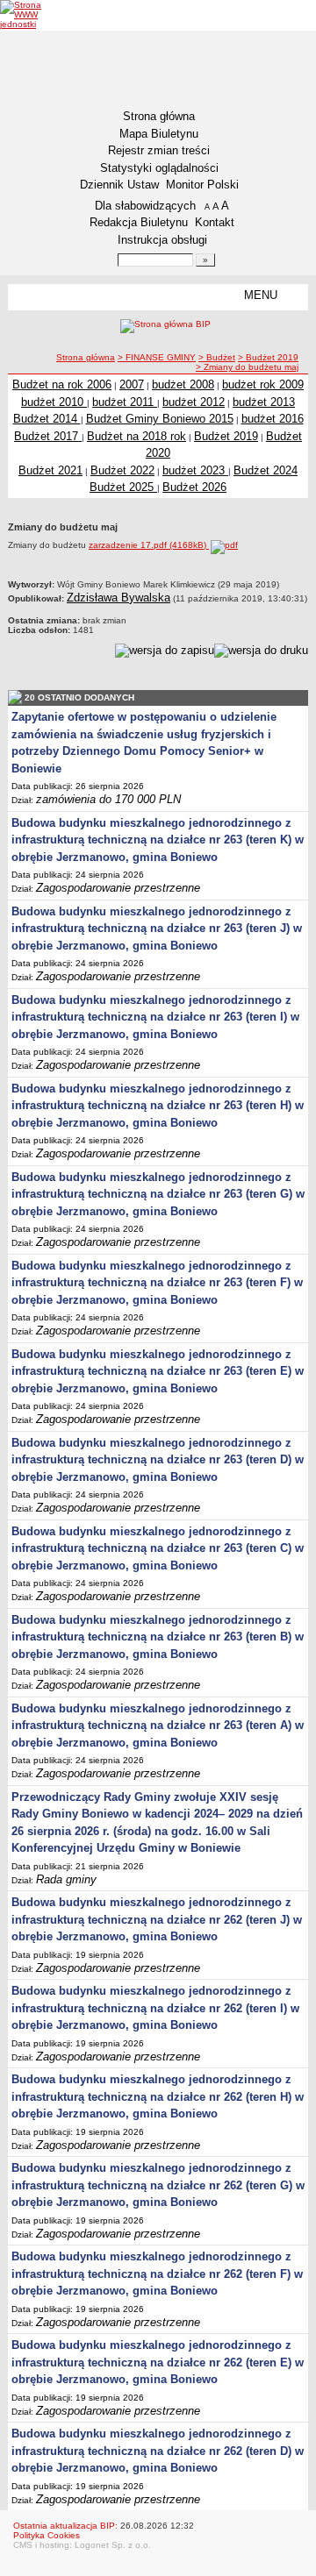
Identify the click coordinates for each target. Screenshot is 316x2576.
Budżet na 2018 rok (136, 436)
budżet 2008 (183, 384)
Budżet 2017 (48, 436)
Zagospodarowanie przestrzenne (118, 888)
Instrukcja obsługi (162, 240)
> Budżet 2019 (268, 357)
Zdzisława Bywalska (118, 598)
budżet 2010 (54, 402)
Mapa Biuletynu (159, 134)
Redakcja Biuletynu (139, 222)
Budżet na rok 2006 (62, 384)
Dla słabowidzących (145, 206)
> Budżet (217, 357)
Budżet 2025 (123, 487)
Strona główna (159, 116)
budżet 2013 (264, 402)
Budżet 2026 (194, 487)
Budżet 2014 (47, 419)
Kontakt (215, 222)
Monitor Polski (202, 185)
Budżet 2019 (226, 436)
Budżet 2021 (50, 470)
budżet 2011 (125, 402)
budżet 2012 (194, 402)
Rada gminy (66, 1879)
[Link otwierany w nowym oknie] (33, 14)
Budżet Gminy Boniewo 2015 (160, 419)
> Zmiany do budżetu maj (247, 367)
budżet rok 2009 (263, 384)
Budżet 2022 (122, 470)
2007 (132, 384)
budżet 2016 (273, 419)
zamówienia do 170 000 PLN (108, 799)
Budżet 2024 (266, 470)
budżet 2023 (195, 470)
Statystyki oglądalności (159, 168)
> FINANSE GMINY (157, 357)
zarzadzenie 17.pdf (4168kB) (149, 545)
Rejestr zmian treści (159, 150)
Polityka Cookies (47, 2535)
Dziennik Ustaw (119, 185)
